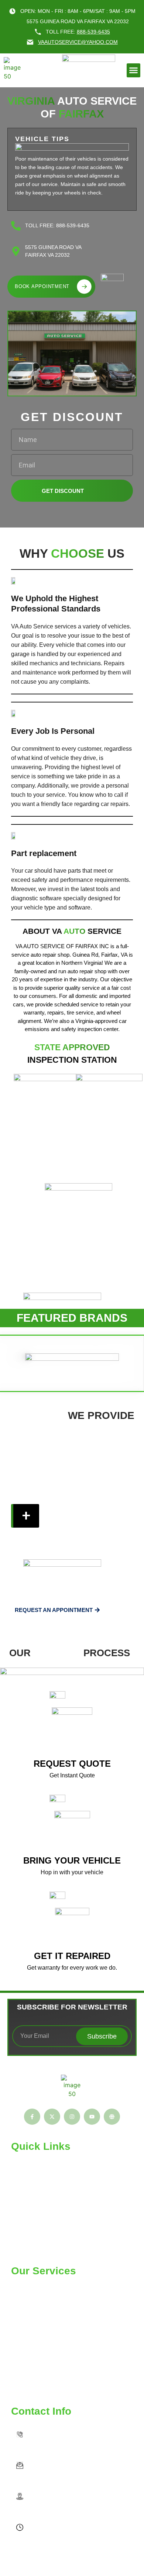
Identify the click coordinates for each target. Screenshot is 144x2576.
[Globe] (112, 2117)
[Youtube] (92, 2117)
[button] (134, 70)
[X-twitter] (52, 2117)
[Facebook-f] (32, 2117)
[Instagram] (72, 2117)
